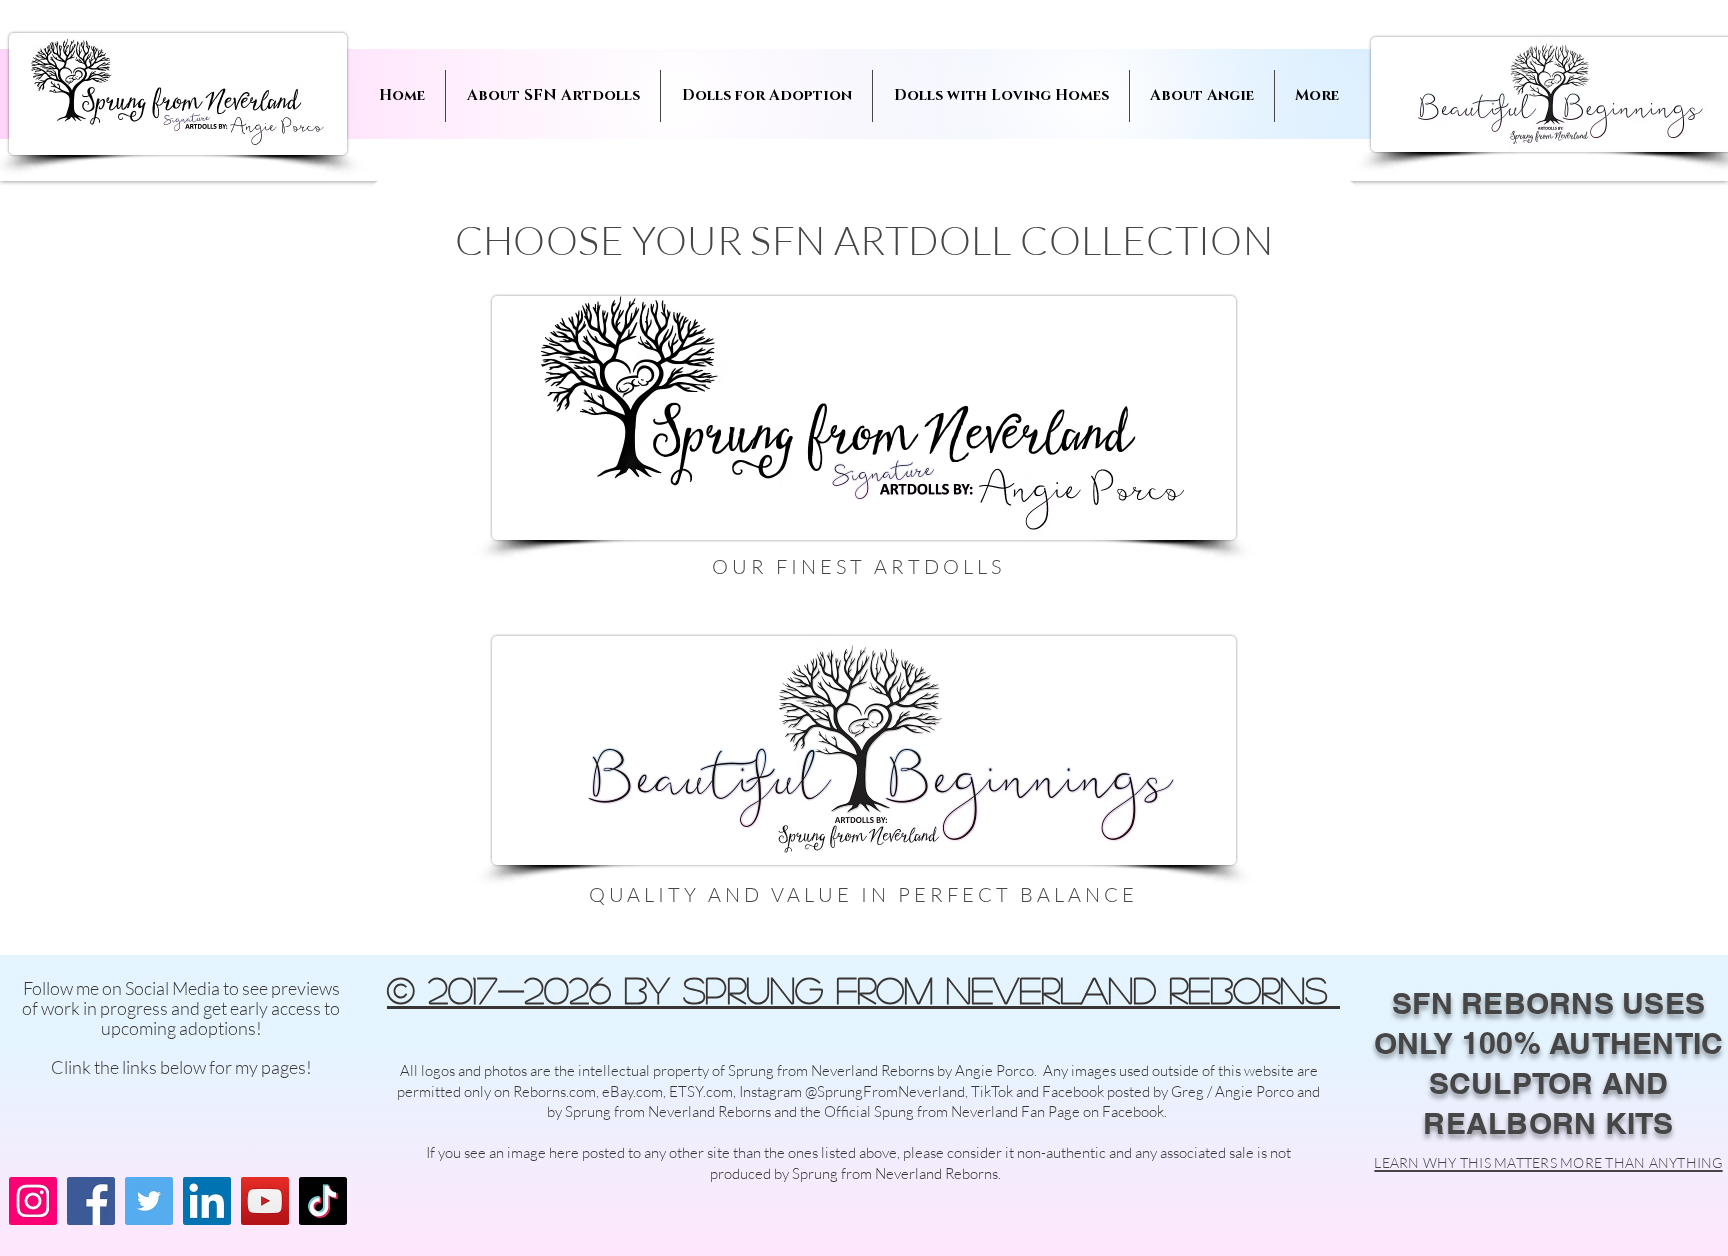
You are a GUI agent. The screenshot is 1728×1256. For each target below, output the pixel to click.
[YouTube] (265, 1201)
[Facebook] (91, 1201)
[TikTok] (323, 1201)
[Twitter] (149, 1201)
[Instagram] (33, 1201)
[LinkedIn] (207, 1201)
